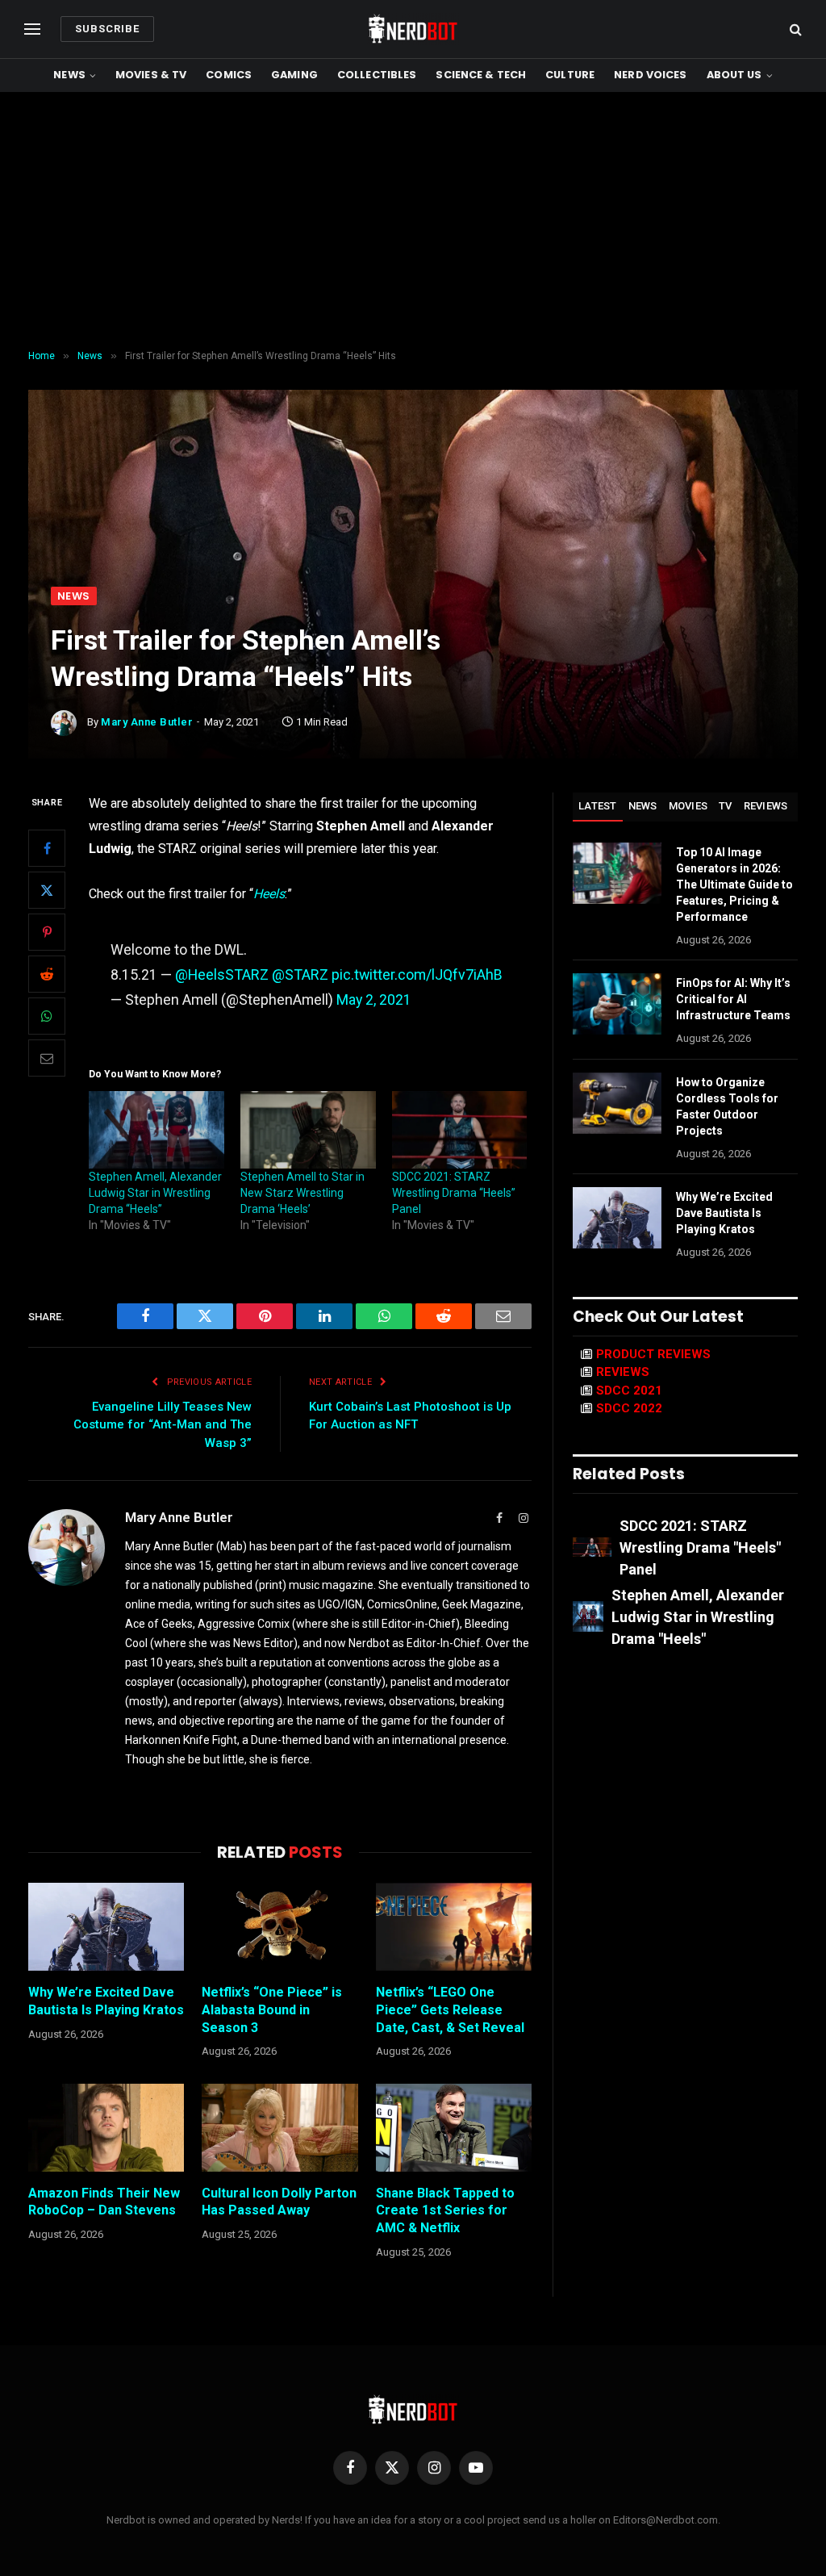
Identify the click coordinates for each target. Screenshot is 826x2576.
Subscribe (107, 29)
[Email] (47, 1058)
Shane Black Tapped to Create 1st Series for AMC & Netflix (445, 2211)
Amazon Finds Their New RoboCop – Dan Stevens (104, 2202)
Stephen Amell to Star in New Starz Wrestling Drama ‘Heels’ (302, 1193)
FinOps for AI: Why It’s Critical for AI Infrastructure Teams (733, 999)
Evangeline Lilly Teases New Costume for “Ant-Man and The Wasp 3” (163, 1425)
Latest (598, 806)
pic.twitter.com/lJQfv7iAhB (417, 974)
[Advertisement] (413, 221)
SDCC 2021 (629, 1390)
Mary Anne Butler (147, 722)
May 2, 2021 (374, 999)
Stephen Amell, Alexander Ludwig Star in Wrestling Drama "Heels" (698, 1617)
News (69, 75)
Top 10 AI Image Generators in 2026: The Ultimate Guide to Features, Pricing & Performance (734, 884)
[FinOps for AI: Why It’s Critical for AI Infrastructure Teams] (617, 1004)
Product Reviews (653, 1354)
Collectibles (377, 75)
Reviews (766, 806)
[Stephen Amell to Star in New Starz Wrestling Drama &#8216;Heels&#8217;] (308, 1130)
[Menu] (32, 29)
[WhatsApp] (47, 1016)
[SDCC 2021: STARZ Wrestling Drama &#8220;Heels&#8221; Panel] (460, 1130)
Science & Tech (481, 75)
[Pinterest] (47, 932)
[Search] (794, 29)
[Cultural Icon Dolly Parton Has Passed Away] (280, 2128)
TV (726, 806)
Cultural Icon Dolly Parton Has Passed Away (279, 2202)
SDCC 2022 (629, 1408)
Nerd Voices (650, 75)
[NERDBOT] (413, 29)
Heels (269, 894)
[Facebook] (47, 848)
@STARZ (300, 974)
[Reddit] (47, 974)
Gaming (294, 75)
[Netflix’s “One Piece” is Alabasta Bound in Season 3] (280, 1927)
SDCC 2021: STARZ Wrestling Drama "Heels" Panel (700, 1547)
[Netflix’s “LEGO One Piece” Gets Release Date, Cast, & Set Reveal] (454, 1927)
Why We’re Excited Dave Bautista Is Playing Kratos (106, 2001)
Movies (688, 806)
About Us (734, 75)
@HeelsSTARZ (222, 974)
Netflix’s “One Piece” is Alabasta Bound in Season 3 (272, 2010)
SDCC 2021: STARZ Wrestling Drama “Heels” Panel (454, 1193)
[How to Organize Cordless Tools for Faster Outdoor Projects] (617, 1103)
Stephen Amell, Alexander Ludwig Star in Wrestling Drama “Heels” (155, 1193)
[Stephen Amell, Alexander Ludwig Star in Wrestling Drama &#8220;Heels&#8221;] (156, 1130)
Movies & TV (151, 75)
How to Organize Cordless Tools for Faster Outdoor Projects (727, 1106)
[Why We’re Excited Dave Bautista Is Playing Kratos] (106, 1927)
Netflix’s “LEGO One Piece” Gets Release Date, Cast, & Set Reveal (450, 2010)
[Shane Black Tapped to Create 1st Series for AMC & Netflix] (454, 2128)
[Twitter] (47, 890)
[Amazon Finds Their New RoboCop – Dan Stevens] (106, 2128)
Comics (229, 75)
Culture (570, 75)
